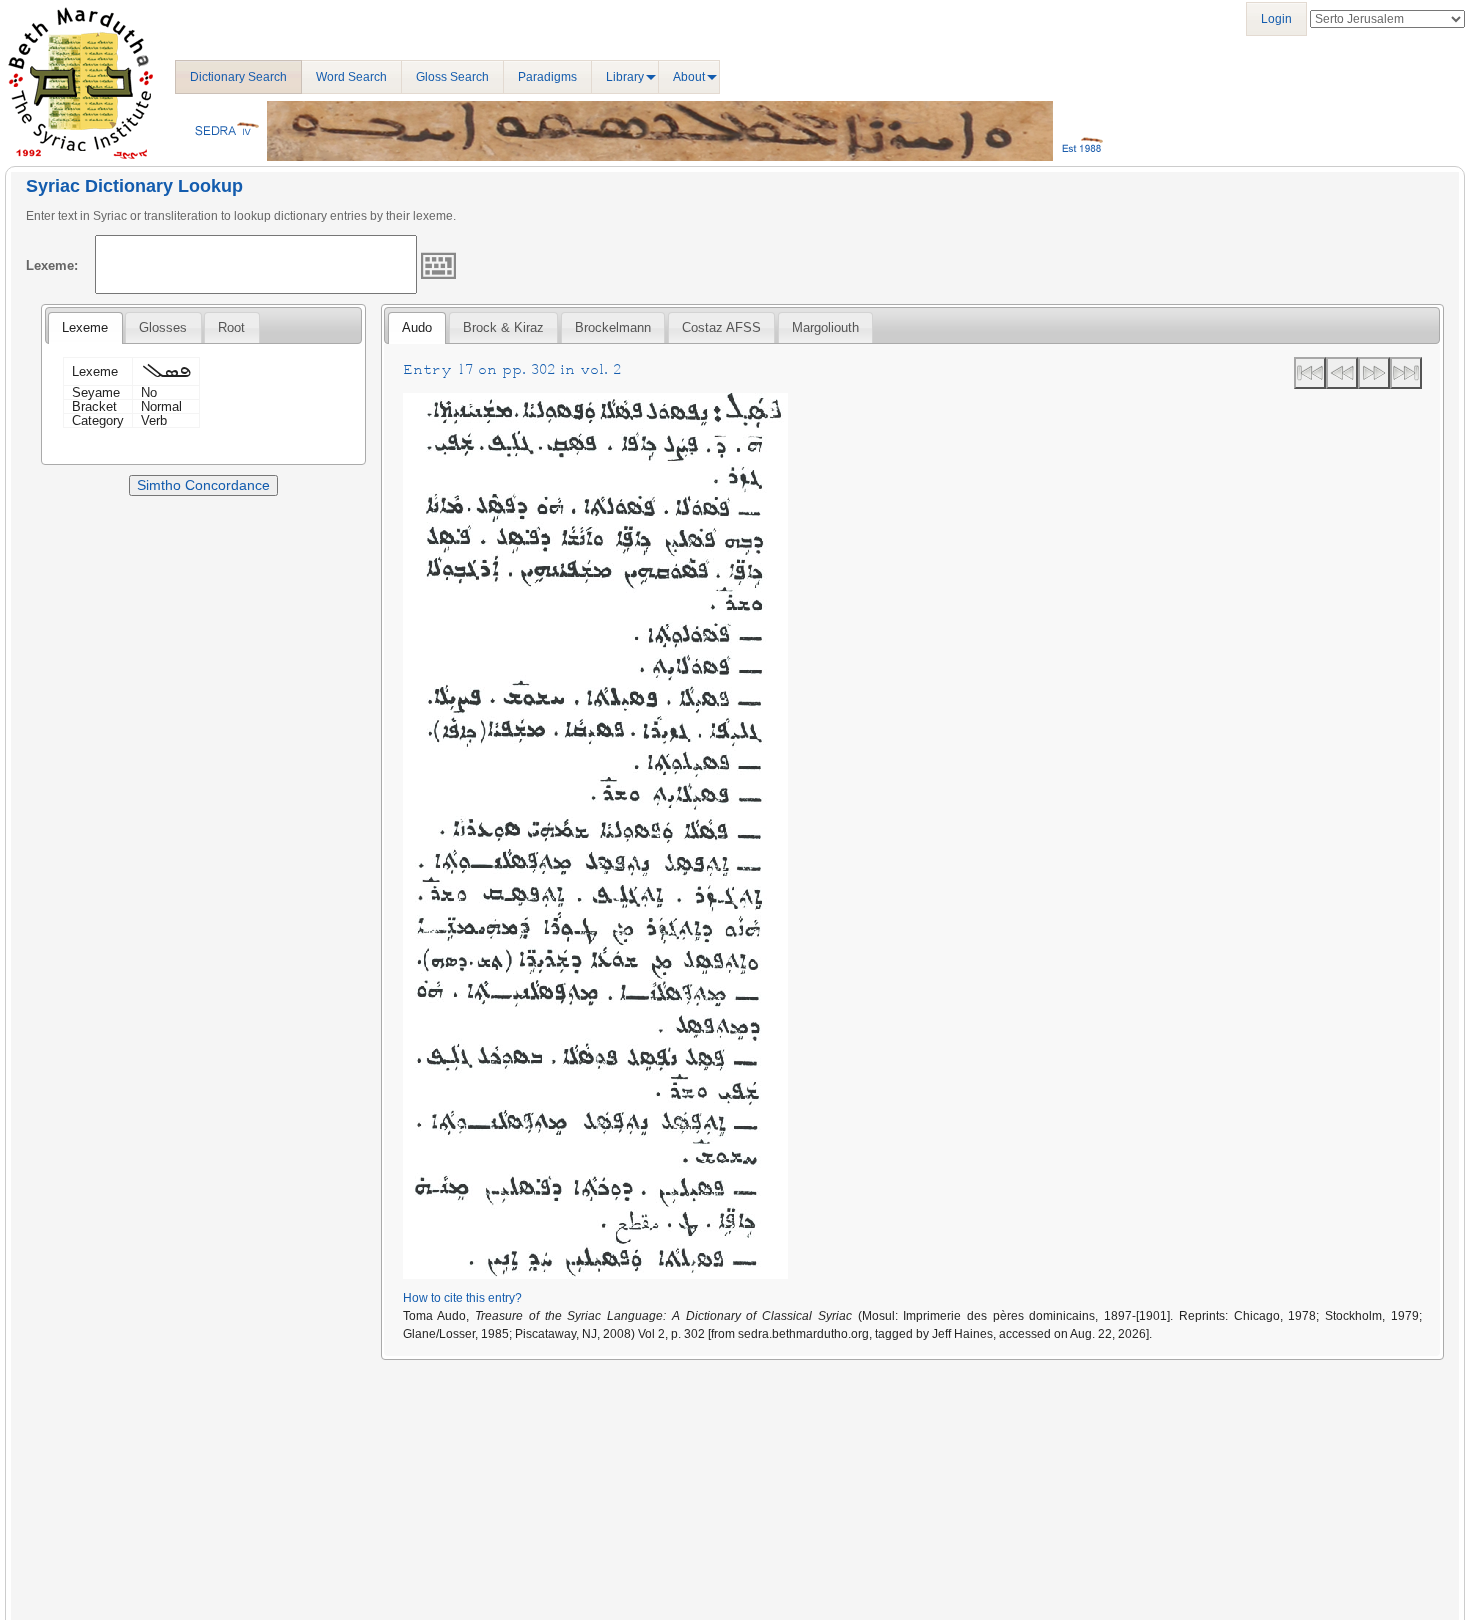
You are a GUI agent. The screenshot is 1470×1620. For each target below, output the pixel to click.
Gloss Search (452, 77)
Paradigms (547, 77)
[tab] (85, 328)
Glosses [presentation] (163, 327)
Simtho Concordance (203, 485)
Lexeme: (52, 265)
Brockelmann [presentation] (613, 327)
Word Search (351, 77)
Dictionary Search (238, 77)
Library (625, 77)
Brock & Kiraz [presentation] (503, 327)
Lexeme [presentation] (85, 327)
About (689, 77)
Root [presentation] (231, 327)
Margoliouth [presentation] (825, 327)
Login (1276, 19)
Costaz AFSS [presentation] (721, 327)
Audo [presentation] (417, 327)
